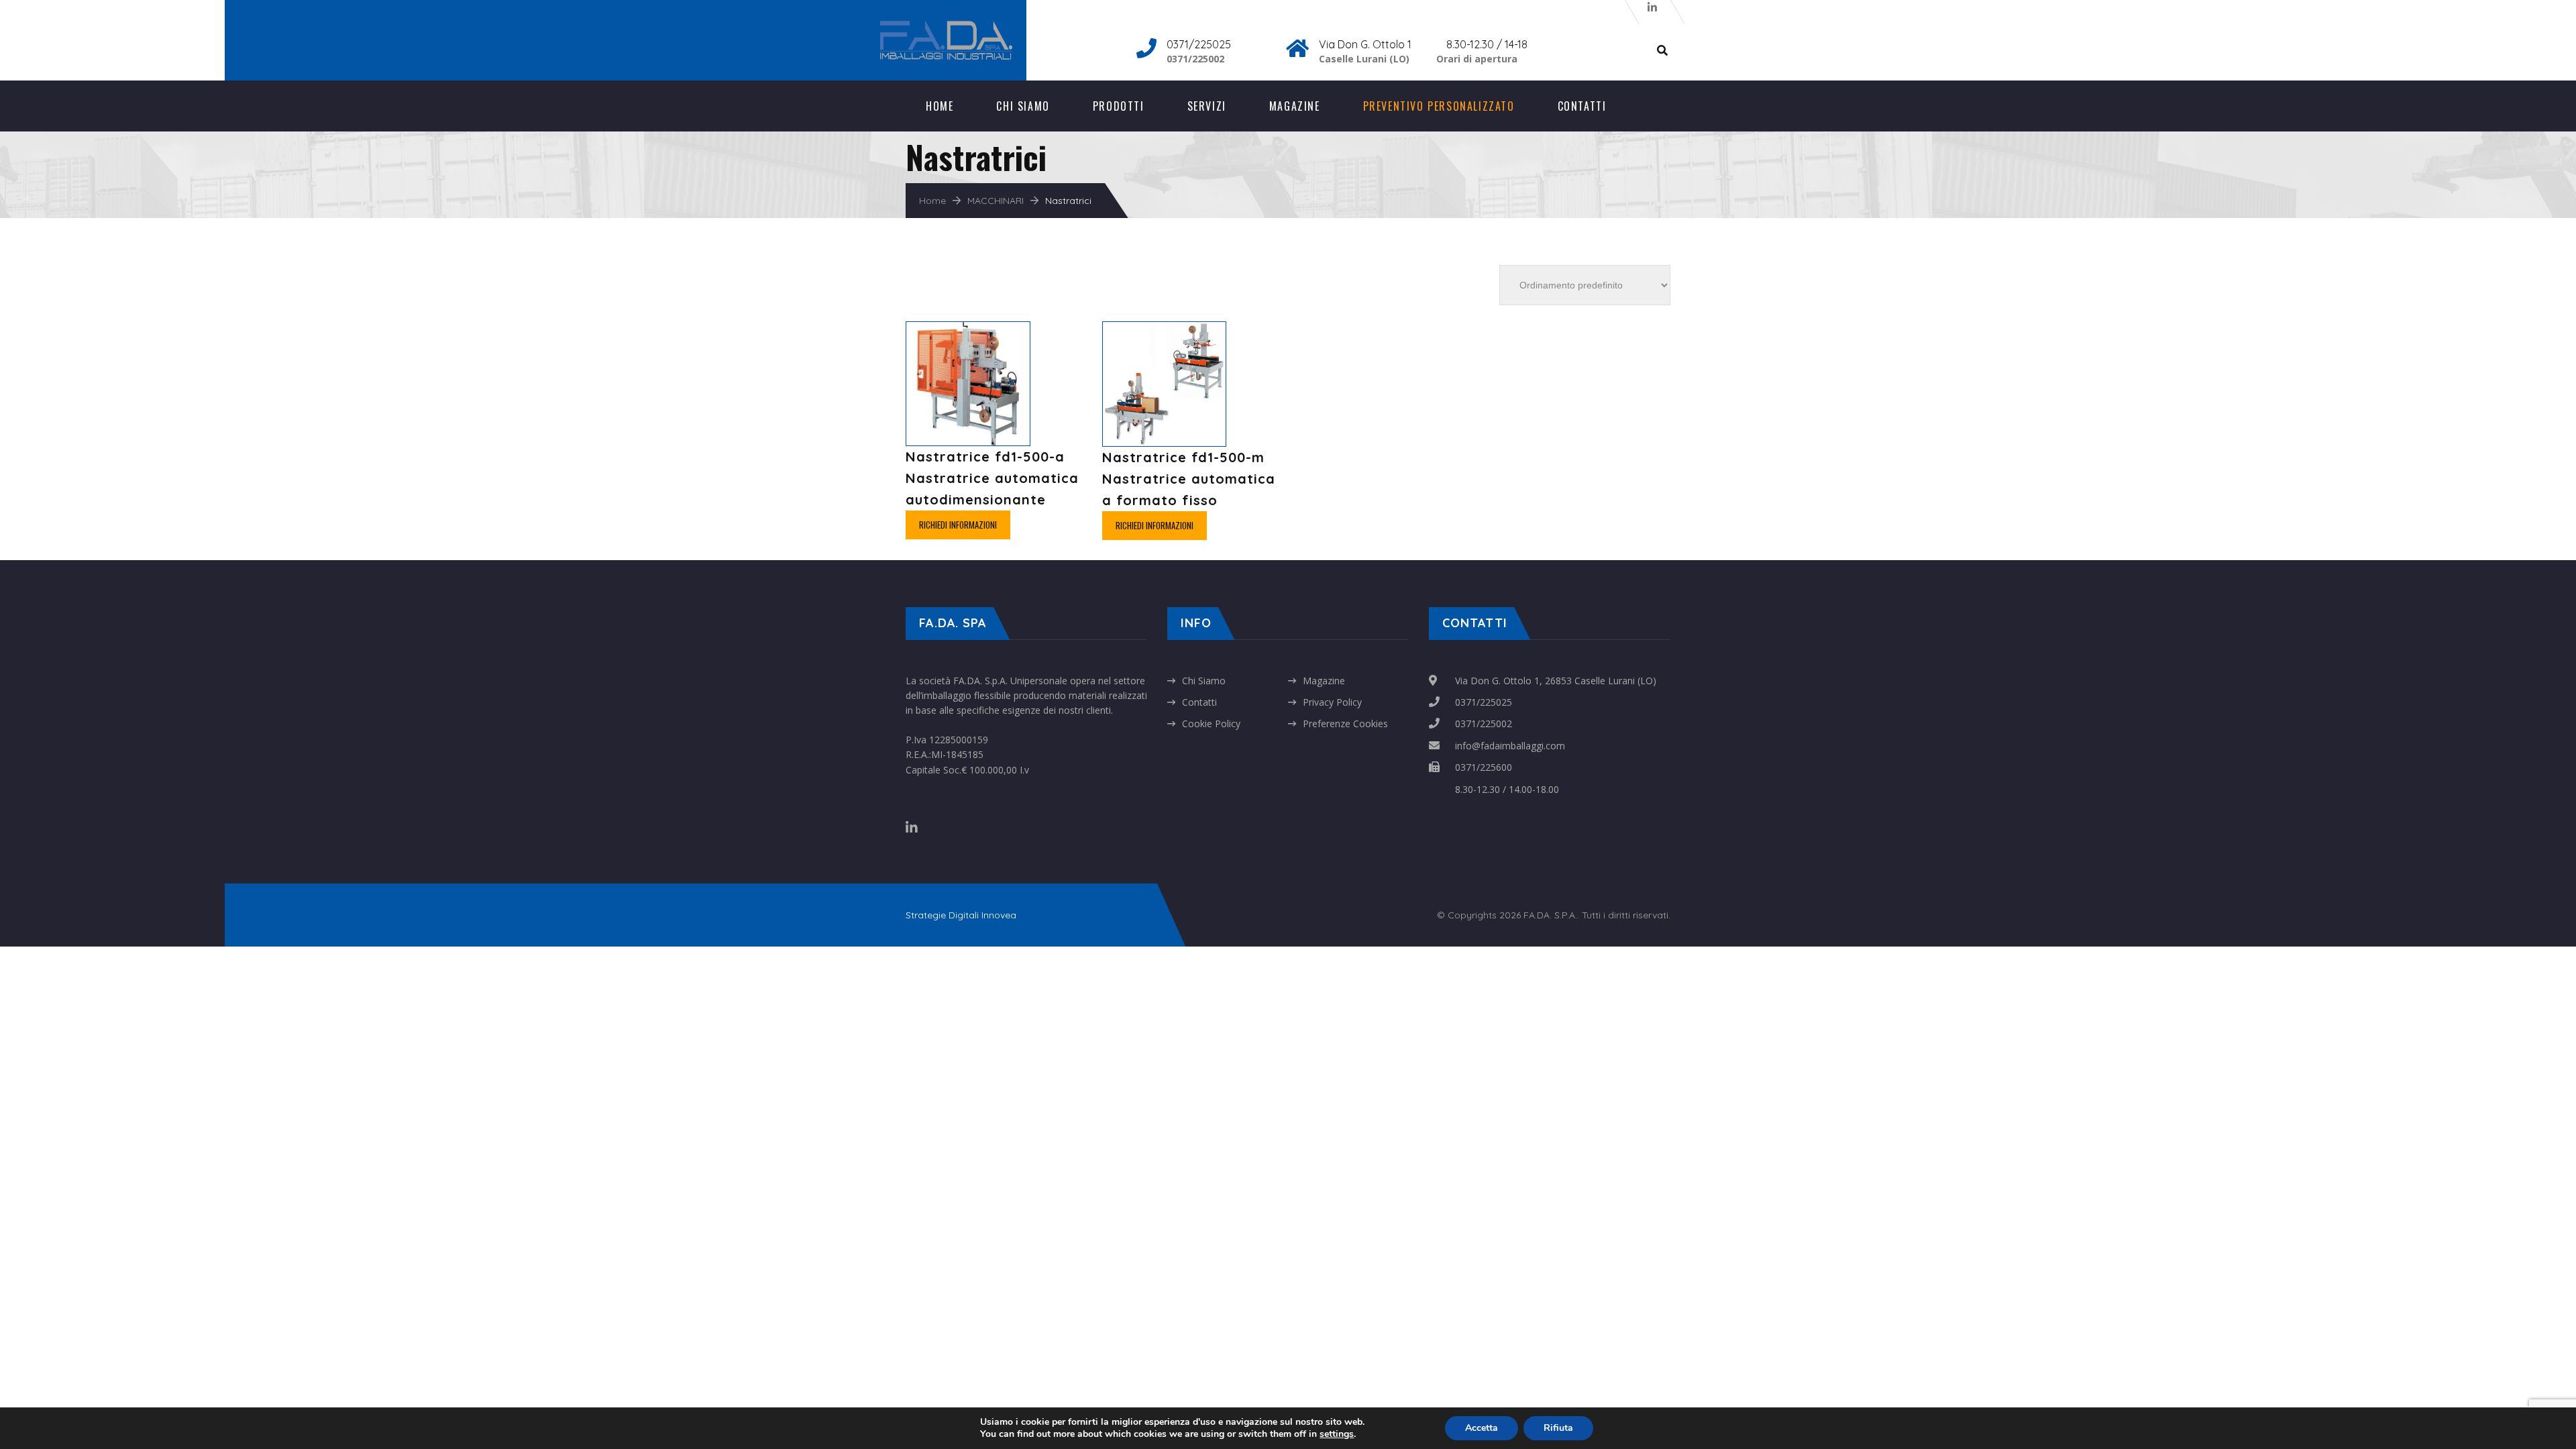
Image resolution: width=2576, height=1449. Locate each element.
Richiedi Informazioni (958, 525)
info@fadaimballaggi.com (1510, 746)
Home (940, 106)
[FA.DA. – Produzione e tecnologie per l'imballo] (963, 27)
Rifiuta (1558, 1428)
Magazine (1295, 106)
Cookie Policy (1211, 723)
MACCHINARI (996, 201)
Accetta (1482, 1428)
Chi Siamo (1023, 106)
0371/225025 (1484, 702)
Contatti (1582, 106)
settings (1337, 1434)
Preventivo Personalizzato (1439, 106)
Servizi (1207, 106)
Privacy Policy (1332, 702)
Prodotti (1119, 106)
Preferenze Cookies (1345, 723)
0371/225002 (1484, 723)
